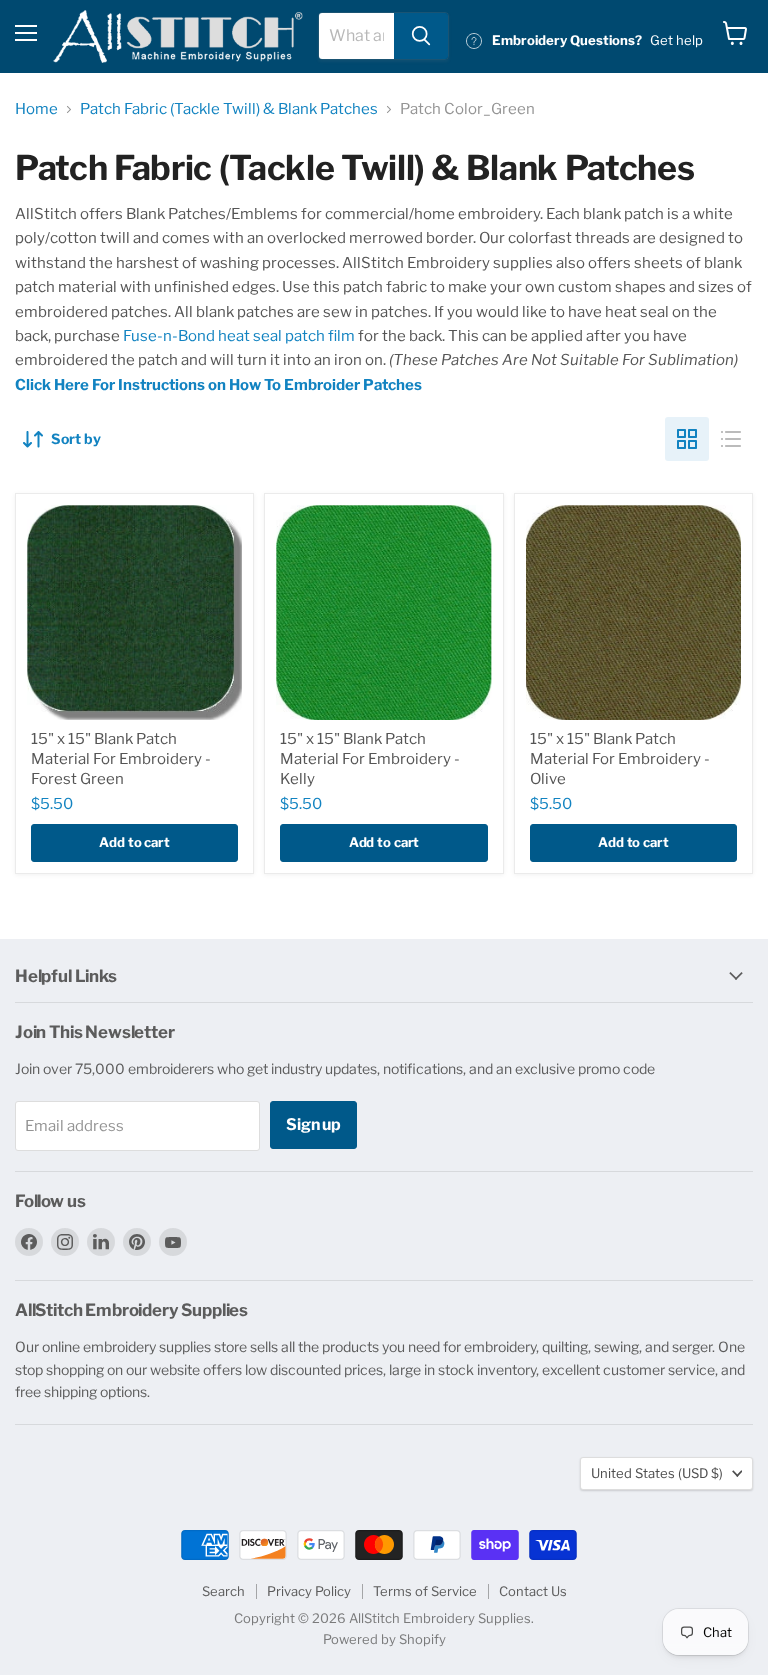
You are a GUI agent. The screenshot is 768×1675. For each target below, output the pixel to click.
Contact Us (533, 1591)
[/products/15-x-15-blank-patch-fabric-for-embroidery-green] (134, 612)
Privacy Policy (309, 1591)
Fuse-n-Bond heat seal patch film (239, 336)
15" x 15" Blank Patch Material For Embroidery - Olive (620, 758)
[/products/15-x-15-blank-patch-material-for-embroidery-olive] (633, 612)
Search (223, 1591)
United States (657, 1473)
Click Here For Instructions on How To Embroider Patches (218, 385)
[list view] (731, 439)
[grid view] (687, 439)
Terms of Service (425, 1591)
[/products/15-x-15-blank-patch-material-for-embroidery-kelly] (383, 612)
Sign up (313, 1124)
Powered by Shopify (384, 1639)
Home (36, 109)
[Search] (421, 36)
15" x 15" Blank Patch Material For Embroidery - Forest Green (121, 758)
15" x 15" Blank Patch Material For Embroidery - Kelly (370, 758)
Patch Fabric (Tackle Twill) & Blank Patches (229, 109)
